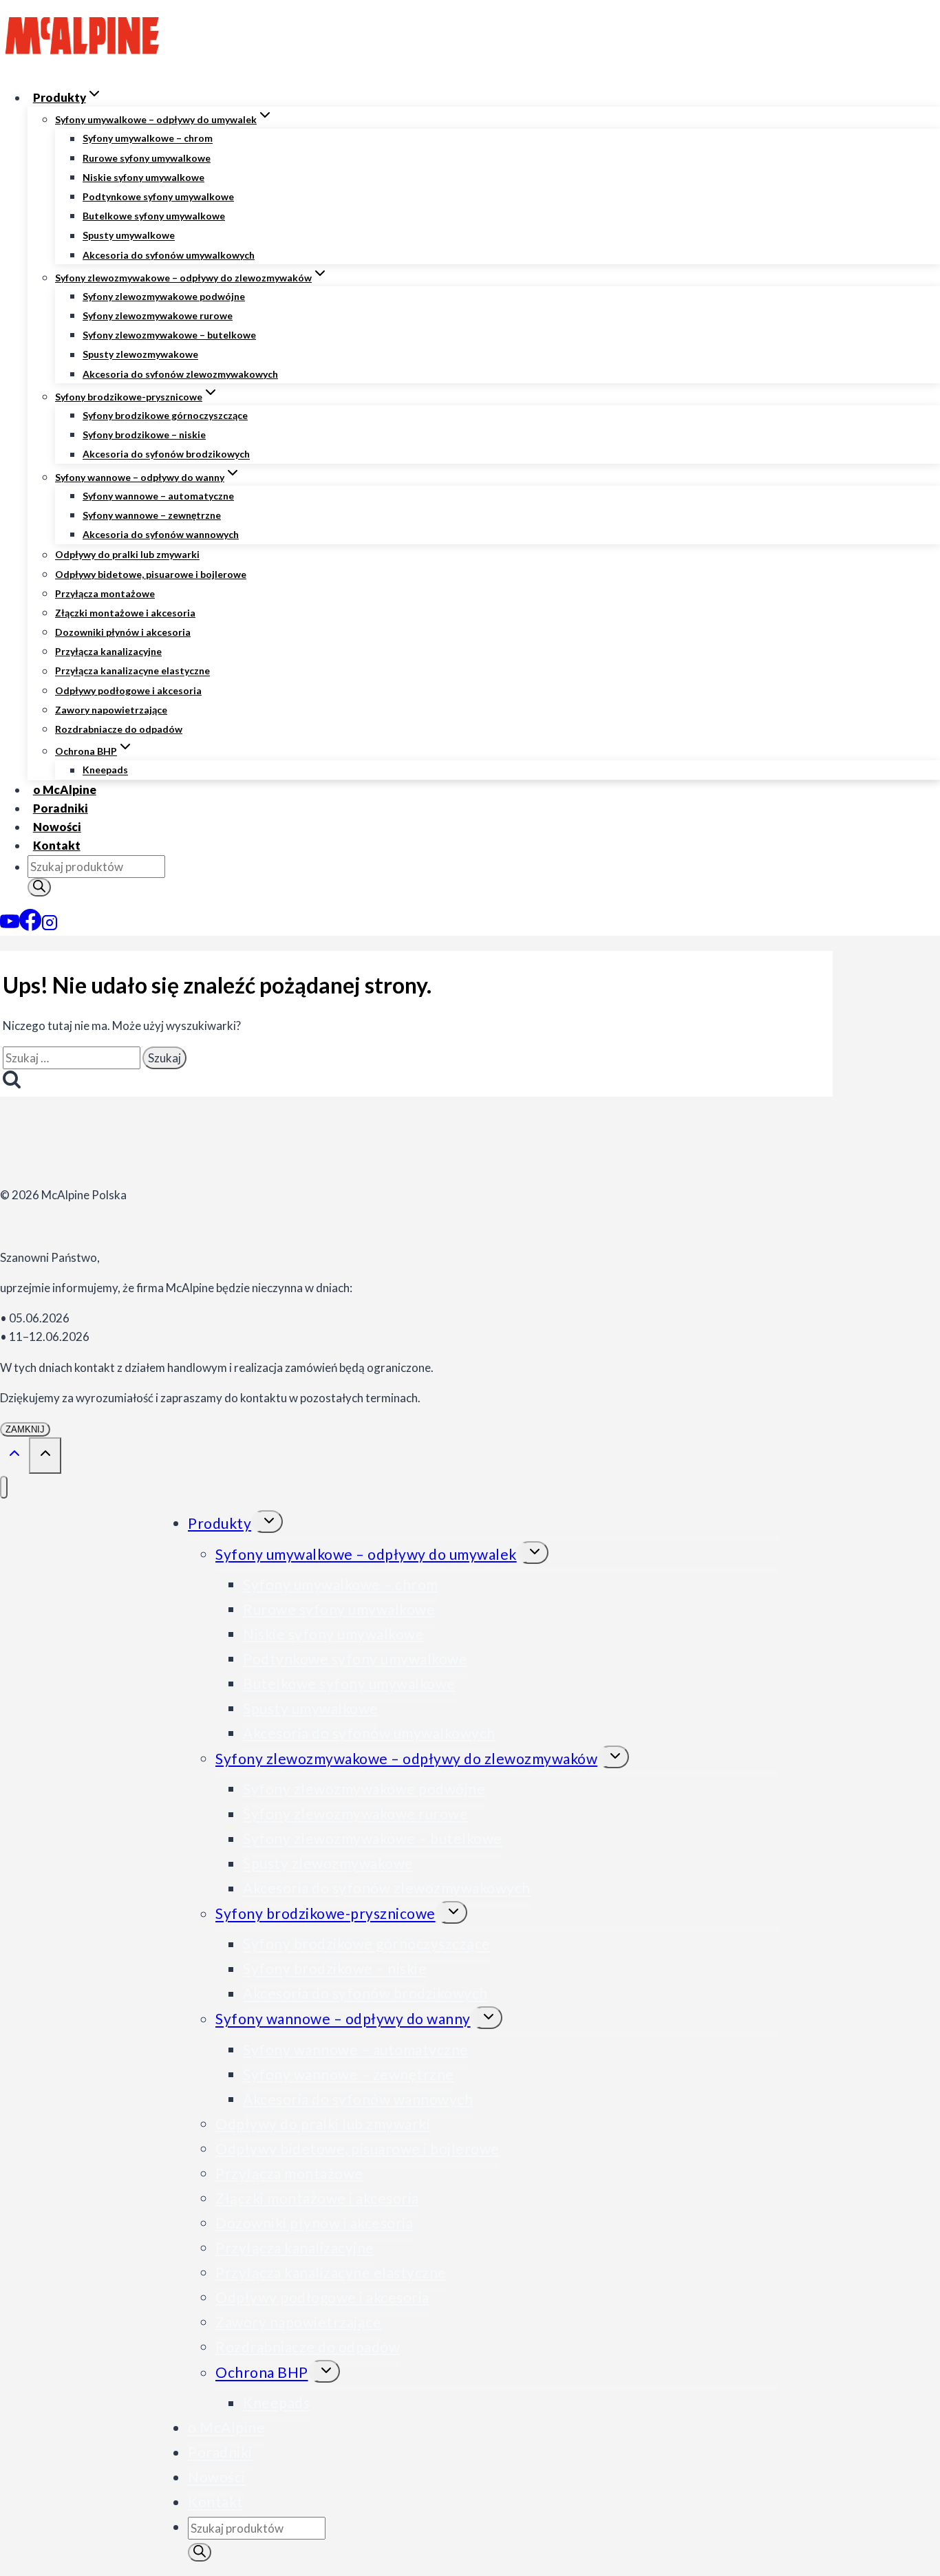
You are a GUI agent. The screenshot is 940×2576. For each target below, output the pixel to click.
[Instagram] (50, 926)
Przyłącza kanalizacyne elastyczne (132, 671)
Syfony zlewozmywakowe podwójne (164, 296)
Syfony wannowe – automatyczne (158, 496)
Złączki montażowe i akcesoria (125, 613)
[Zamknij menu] (4, 1487)
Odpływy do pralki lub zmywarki (127, 555)
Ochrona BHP (262, 2373)
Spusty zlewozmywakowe (140, 355)
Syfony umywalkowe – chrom (148, 139)
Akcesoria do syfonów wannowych (161, 534)
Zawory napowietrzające (111, 710)
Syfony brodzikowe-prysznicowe (325, 1914)
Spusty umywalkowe (129, 236)
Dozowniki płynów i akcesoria (123, 632)
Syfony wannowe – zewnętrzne (152, 515)
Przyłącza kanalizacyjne (108, 651)
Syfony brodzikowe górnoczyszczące (165, 415)
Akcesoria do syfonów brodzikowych (166, 454)
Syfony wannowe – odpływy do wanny (343, 2019)
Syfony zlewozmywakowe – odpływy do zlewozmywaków (406, 1758)
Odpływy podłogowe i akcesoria (128, 690)
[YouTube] (10, 926)
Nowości (57, 827)
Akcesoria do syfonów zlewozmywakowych (180, 374)
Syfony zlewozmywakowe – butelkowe (169, 335)
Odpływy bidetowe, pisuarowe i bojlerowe (151, 574)
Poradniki (61, 808)
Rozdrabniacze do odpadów (119, 729)
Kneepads (105, 770)
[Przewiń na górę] (14, 1455)
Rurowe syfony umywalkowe (147, 158)
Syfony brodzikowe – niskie (144, 434)
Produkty (220, 1523)
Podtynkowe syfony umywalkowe (158, 196)
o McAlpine (65, 790)
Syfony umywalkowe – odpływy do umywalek (366, 1554)
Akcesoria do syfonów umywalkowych (169, 255)
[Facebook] (30, 926)
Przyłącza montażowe (105, 593)
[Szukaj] (39, 887)
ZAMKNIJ (25, 1429)
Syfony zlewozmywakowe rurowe (158, 315)
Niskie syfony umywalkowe (143, 177)
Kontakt (57, 845)
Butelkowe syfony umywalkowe (154, 216)
